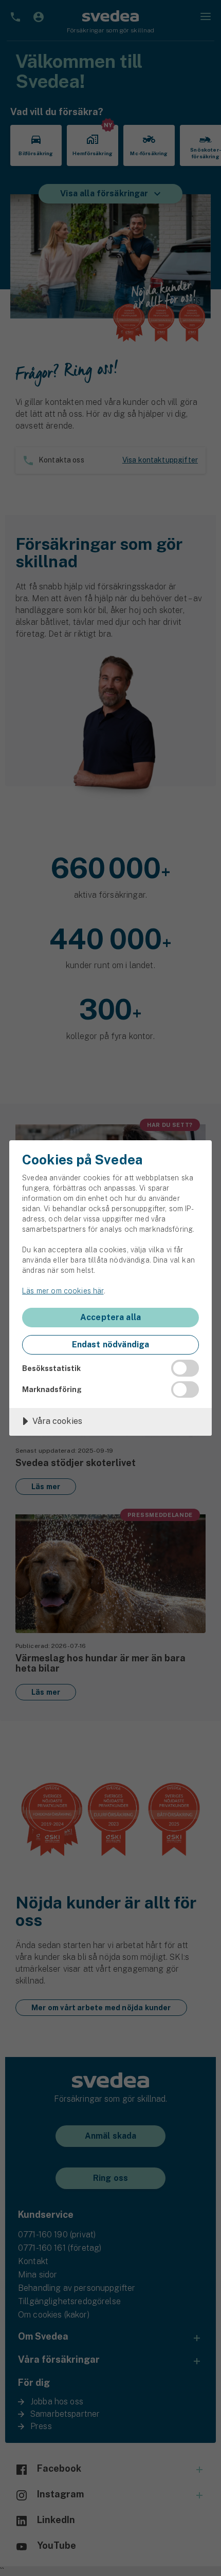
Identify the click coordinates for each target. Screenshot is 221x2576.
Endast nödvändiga (111, 1345)
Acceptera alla (110, 1317)
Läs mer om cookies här (63, 1291)
